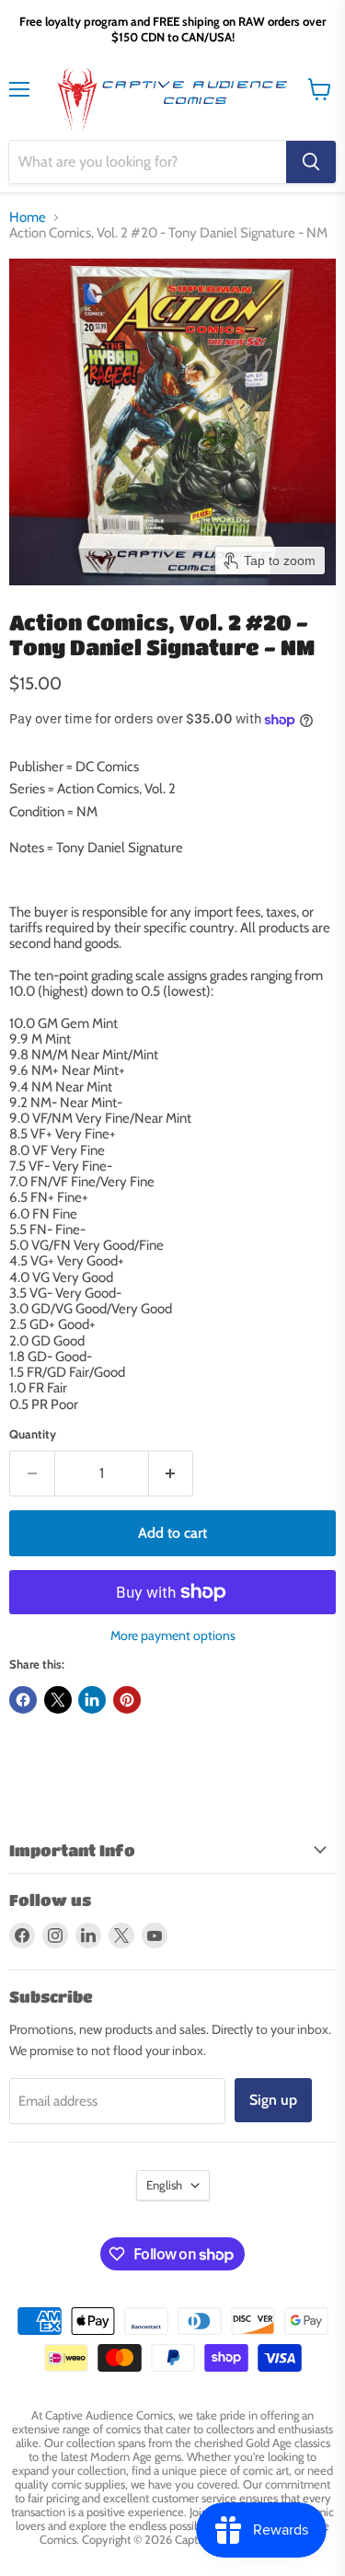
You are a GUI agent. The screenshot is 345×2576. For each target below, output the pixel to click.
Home (28, 218)
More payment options (173, 1635)
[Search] (311, 162)
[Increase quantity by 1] (172, 1473)
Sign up (273, 2100)
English (164, 2185)
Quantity (33, 1434)
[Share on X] (58, 1700)
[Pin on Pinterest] (127, 1700)
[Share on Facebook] (23, 1700)
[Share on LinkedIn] (92, 1700)
